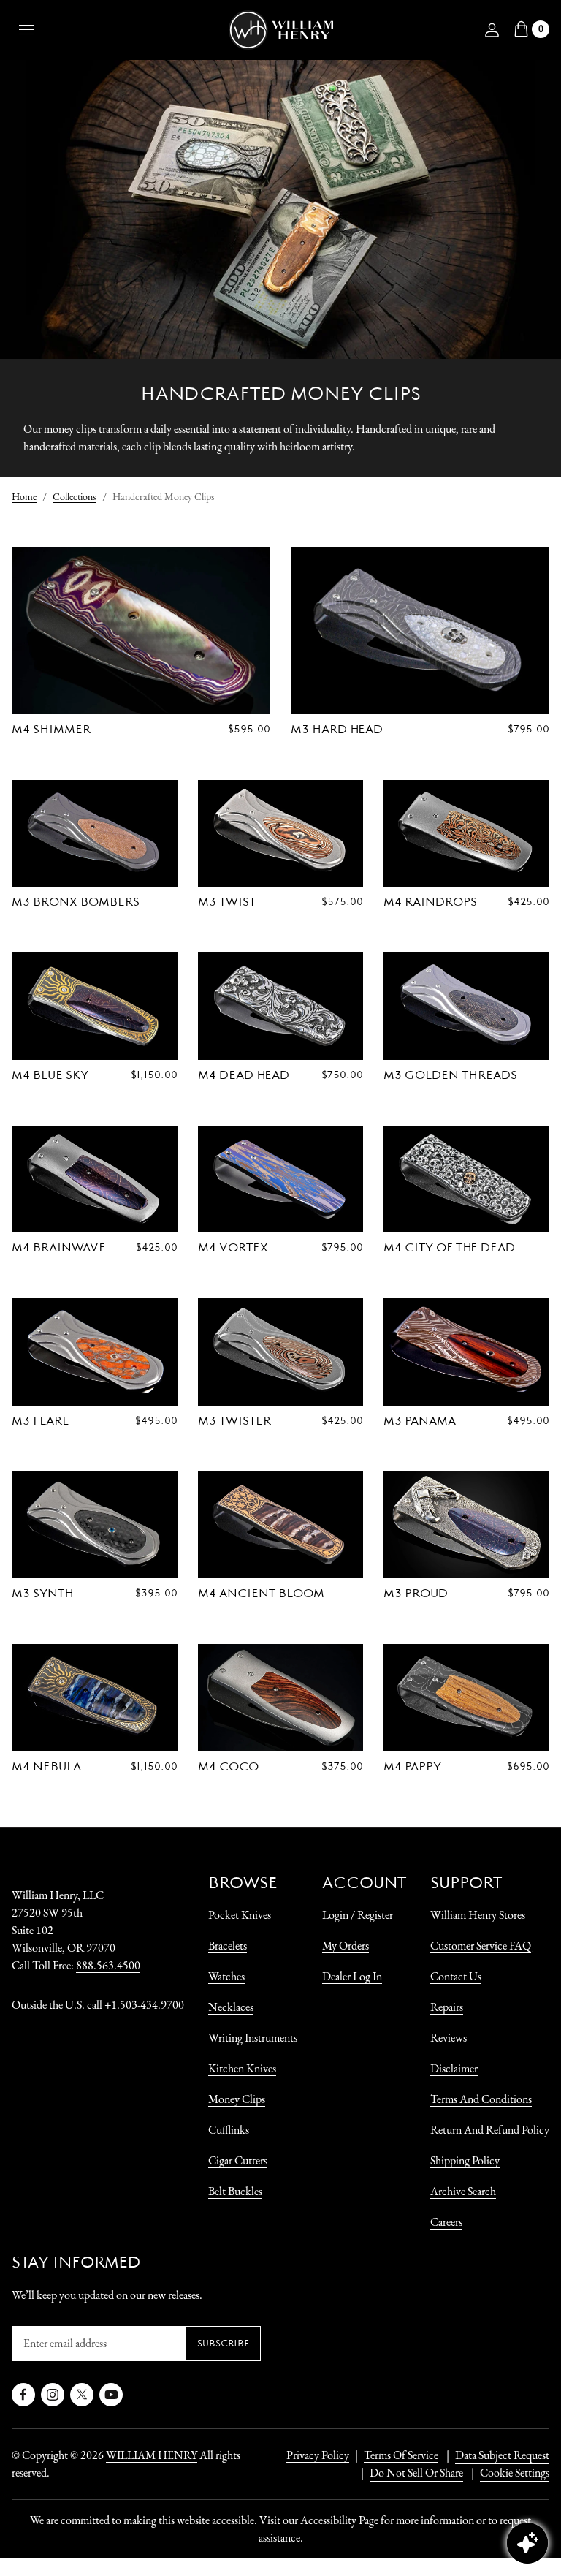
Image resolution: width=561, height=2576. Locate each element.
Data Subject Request (502, 2455)
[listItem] (409, 2473)
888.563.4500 (108, 1965)
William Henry (152, 2455)
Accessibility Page (339, 2520)
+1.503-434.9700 (144, 2005)
